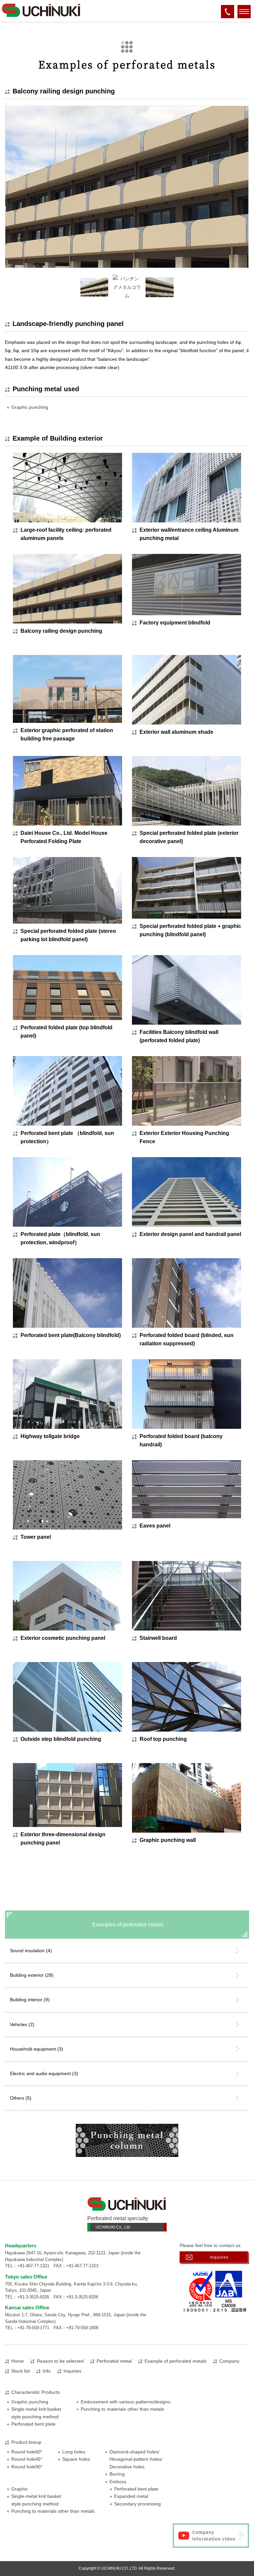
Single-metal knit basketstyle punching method (36, 2413)
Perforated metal (114, 2361)
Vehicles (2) (22, 2024)
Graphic (20, 2489)
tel (228, 16)
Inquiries (219, 2257)
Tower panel (36, 1537)
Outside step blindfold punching (61, 1739)
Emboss (118, 2482)
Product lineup (26, 2442)
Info (47, 2371)
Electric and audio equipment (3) (44, 2073)
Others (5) (21, 2098)
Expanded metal (131, 2496)
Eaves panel (155, 1526)
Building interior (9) (30, 2000)
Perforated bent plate (33, 2424)
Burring (117, 2474)
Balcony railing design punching (61, 631)
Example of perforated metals (175, 2361)
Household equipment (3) (37, 2049)
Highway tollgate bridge (50, 1436)
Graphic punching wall (168, 1840)
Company (229, 2361)
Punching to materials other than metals (122, 2409)
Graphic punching (30, 407)
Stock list (21, 2371)
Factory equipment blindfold (175, 623)
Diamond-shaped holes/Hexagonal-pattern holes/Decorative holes (136, 2459)
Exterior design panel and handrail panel (190, 1234)
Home (18, 2361)
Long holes (74, 2452)
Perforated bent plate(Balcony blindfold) (71, 1335)
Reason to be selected (60, 2361)
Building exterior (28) (32, 1975)
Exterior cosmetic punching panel (63, 1638)
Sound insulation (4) (31, 1951)
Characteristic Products (36, 2392)
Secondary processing (137, 2504)
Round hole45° (27, 2459)
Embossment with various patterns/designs (126, 2402)
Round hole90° (27, 2467)
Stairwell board (158, 1638)
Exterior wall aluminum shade (176, 732)
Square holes (76, 2459)
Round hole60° (27, 2452)
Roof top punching (163, 1739)
